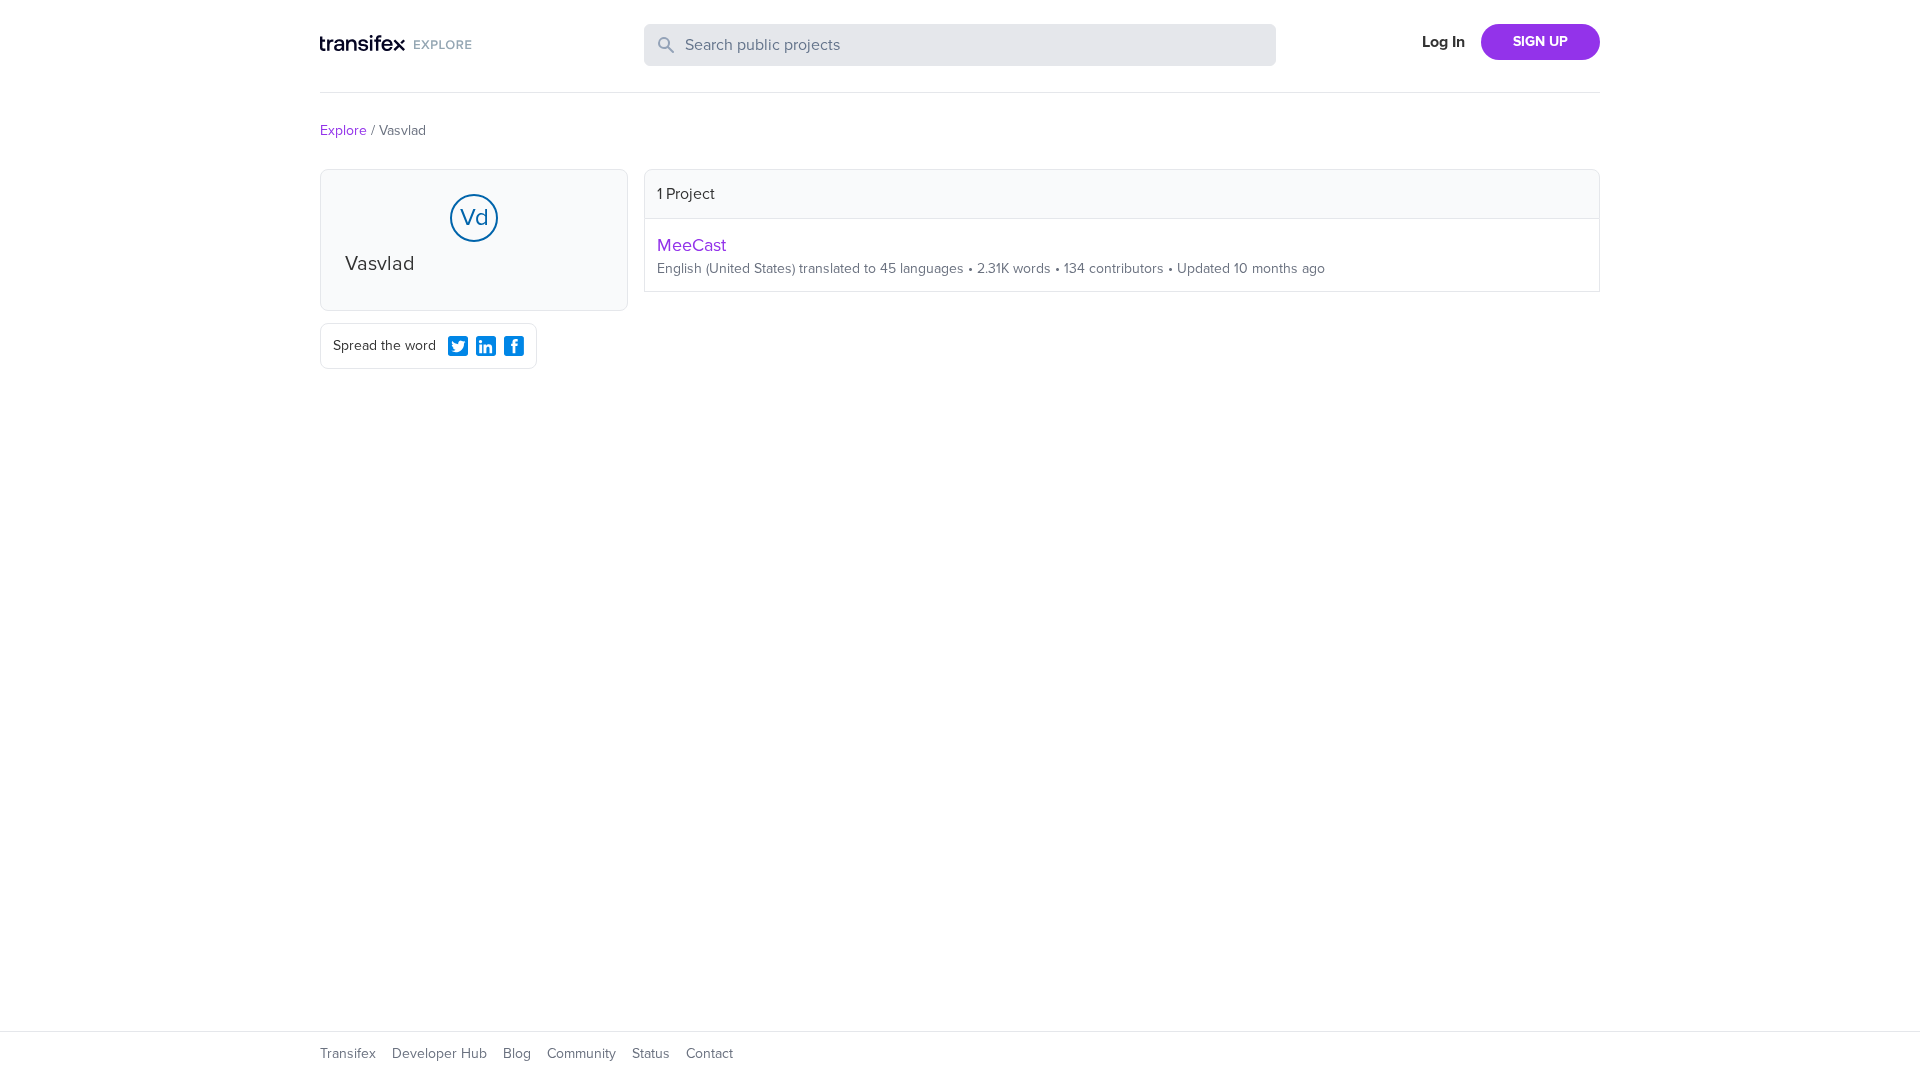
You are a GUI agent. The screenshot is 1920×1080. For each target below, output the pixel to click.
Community (581, 1053)
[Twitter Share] (458, 346)
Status (651, 1053)
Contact (709, 1053)
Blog (517, 1053)
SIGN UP (1540, 41)
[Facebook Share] (514, 346)
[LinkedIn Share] (486, 346)
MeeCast (691, 245)
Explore (343, 130)
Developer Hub (439, 1053)
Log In (1443, 42)
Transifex (348, 1053)
